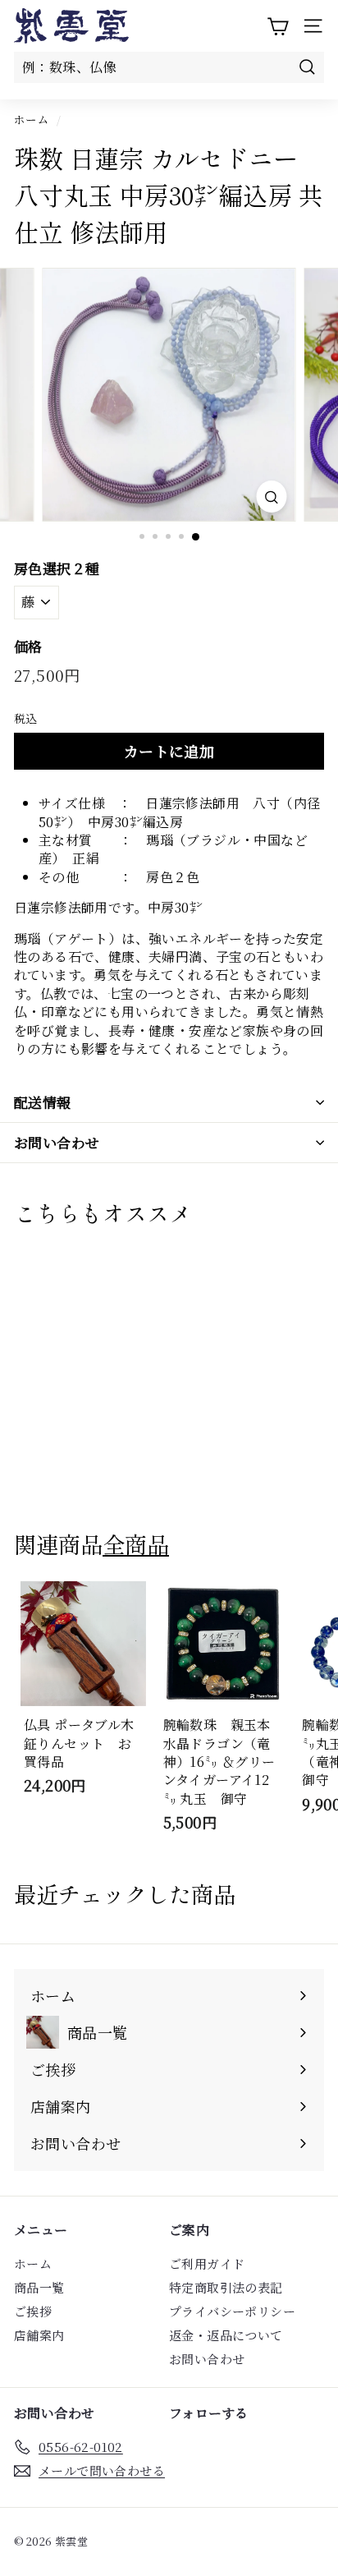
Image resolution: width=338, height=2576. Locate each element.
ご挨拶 (33, 2311)
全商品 (136, 1543)
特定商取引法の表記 (226, 2287)
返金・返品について (226, 2335)
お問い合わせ (57, 1142)
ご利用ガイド (207, 2263)
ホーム (32, 119)
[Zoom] (271, 497)
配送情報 (43, 1102)
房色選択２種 (57, 568)
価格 (28, 646)
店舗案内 (39, 2335)
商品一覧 (39, 2287)
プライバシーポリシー (232, 2311)
